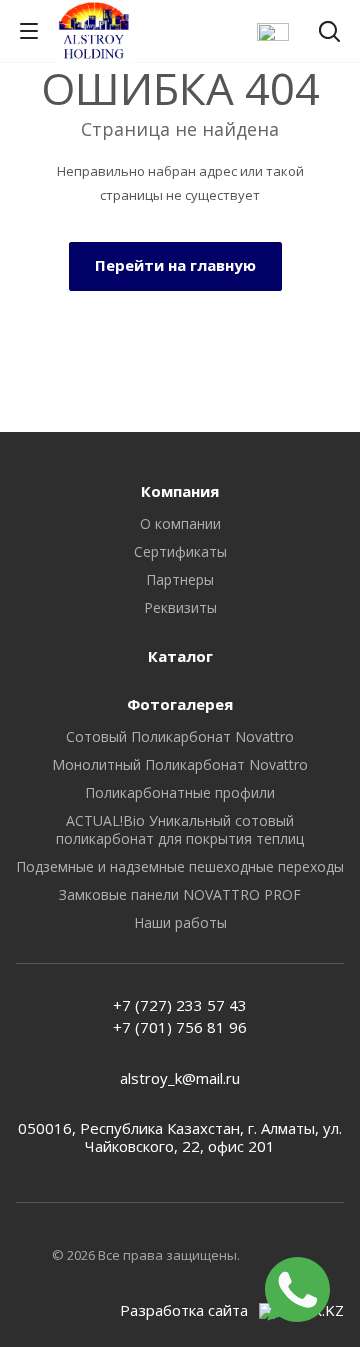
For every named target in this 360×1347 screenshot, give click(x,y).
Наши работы (180, 922)
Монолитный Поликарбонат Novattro (180, 764)
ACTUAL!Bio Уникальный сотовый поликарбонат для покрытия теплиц (180, 829)
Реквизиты (180, 607)
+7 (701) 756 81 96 (180, 1027)
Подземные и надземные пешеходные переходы (180, 866)
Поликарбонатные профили (180, 792)
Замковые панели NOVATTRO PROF (180, 894)
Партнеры (180, 579)
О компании (180, 523)
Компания (180, 491)
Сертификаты (180, 551)
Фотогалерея (180, 704)
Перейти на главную (175, 265)
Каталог (180, 656)
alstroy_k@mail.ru (180, 1078)
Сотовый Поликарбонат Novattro (180, 736)
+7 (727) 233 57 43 (180, 1005)
